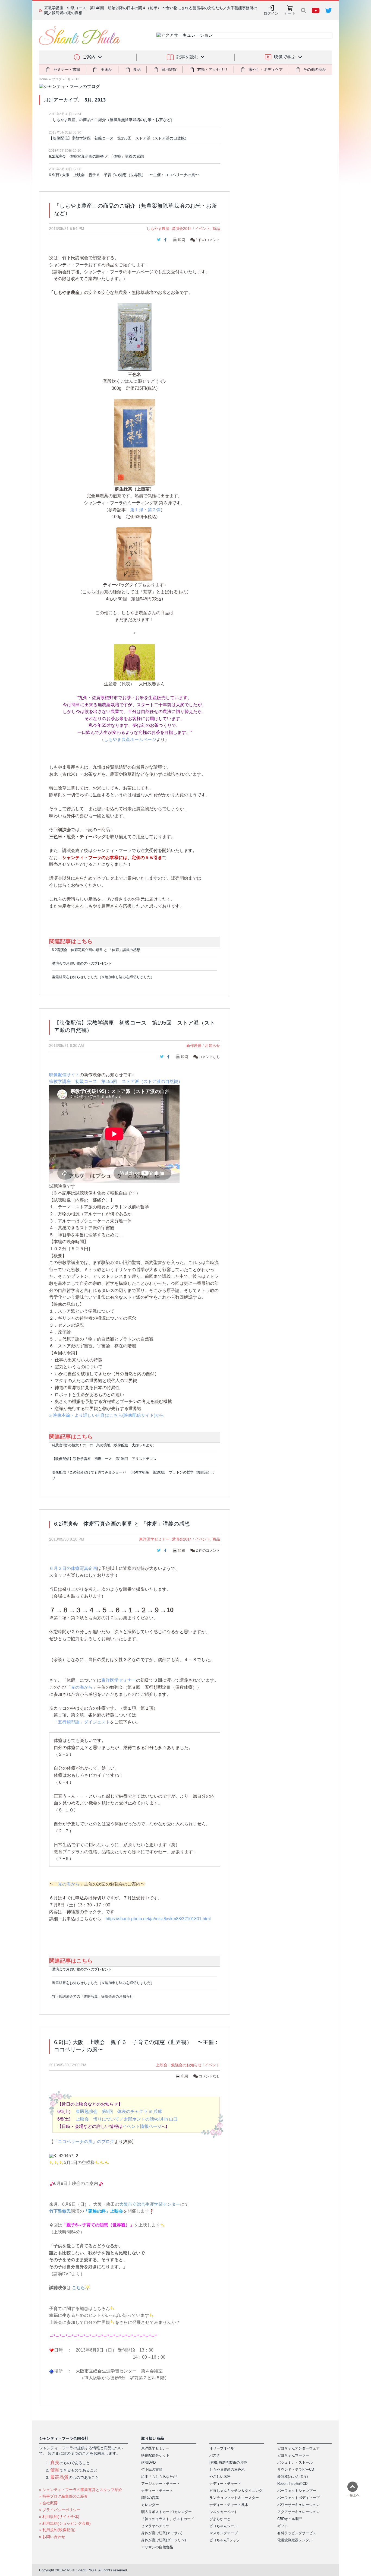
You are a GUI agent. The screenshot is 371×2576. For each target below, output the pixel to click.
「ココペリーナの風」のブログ (84, 2142)
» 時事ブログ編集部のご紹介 (64, 2496)
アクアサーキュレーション (298, 2512)
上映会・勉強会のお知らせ (179, 2065)
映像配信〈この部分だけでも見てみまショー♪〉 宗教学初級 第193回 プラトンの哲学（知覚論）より (133, 1475)
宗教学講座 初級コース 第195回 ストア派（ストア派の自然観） (116, 1081)
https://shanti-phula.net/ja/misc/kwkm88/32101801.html (158, 1919)
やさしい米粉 (220, 2477)
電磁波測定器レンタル (295, 2540)
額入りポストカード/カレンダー (166, 2512)
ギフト (283, 2526)
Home (43, 79)
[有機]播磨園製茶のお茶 (228, 2462)
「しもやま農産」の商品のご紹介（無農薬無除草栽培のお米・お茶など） (112, 120)
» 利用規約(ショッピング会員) (65, 2523)
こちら (78, 2288)
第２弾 (154, 510)
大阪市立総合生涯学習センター (150, 2204)
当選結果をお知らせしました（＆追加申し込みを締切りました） (103, 977)
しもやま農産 (158, 229)
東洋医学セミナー (154, 1539)
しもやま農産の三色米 (227, 2469)
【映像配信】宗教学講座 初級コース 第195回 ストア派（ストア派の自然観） (119, 138)
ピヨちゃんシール (224, 2526)
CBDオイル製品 (290, 2519)
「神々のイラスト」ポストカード (168, 2519)
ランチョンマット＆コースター (234, 2498)
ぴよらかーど (220, 2519)
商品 (216, 229)
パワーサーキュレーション (298, 2505)
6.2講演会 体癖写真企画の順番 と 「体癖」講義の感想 (96, 156)
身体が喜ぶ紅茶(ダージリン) (164, 2540)
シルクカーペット (224, 2512)
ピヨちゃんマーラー (293, 2455)
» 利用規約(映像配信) (57, 2530)
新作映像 (194, 1045)
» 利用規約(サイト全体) (59, 2517)
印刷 (181, 240)
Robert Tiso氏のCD (292, 2484)
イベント (203, 229)
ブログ (57, 79)
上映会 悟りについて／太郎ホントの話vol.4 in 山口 (127, 2119)
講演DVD (148, 2462)
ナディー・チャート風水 (229, 2505)
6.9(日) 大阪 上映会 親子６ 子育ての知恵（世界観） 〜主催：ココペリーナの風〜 (124, 175)
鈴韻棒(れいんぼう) (293, 2477)
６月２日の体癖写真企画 (73, 1568)
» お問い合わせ (52, 2537)
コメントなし (209, 1057)
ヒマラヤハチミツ (155, 2526)
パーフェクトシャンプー (297, 2491)
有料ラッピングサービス (297, 2533)
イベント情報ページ (142, 2126)
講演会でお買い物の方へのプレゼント (82, 963)
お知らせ (212, 1045)
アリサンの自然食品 (157, 2547)
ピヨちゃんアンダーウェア (298, 2448)
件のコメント (208, 240)
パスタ (215, 2455)
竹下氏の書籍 (152, 2469)
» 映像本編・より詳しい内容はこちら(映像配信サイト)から (107, 1415)
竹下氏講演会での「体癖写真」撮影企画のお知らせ (92, 1996)
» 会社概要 (48, 2503)
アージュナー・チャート (161, 2484)
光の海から (82, 1687)
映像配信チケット (155, 2455)
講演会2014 (182, 229)
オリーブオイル (222, 2448)
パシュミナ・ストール (295, 2462)
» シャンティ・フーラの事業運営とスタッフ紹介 (81, 2490)
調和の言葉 (150, 2498)
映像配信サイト (64, 1075)
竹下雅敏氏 (60, 2211)
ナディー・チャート (157, 2491)
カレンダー (150, 2505)
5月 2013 (73, 79)
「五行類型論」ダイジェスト (82, 1722)
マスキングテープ (224, 2533)
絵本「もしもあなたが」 (161, 2477)
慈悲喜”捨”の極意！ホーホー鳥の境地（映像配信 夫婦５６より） (104, 1445)
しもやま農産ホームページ (130, 739)
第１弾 (137, 510)
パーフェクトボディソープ (298, 2498)
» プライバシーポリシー (60, 2510)
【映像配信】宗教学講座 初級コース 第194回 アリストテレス (104, 1459)
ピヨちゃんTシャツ (225, 2540)
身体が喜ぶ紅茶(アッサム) (162, 2533)
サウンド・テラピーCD (296, 2469)
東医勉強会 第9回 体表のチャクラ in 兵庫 (119, 2111)
